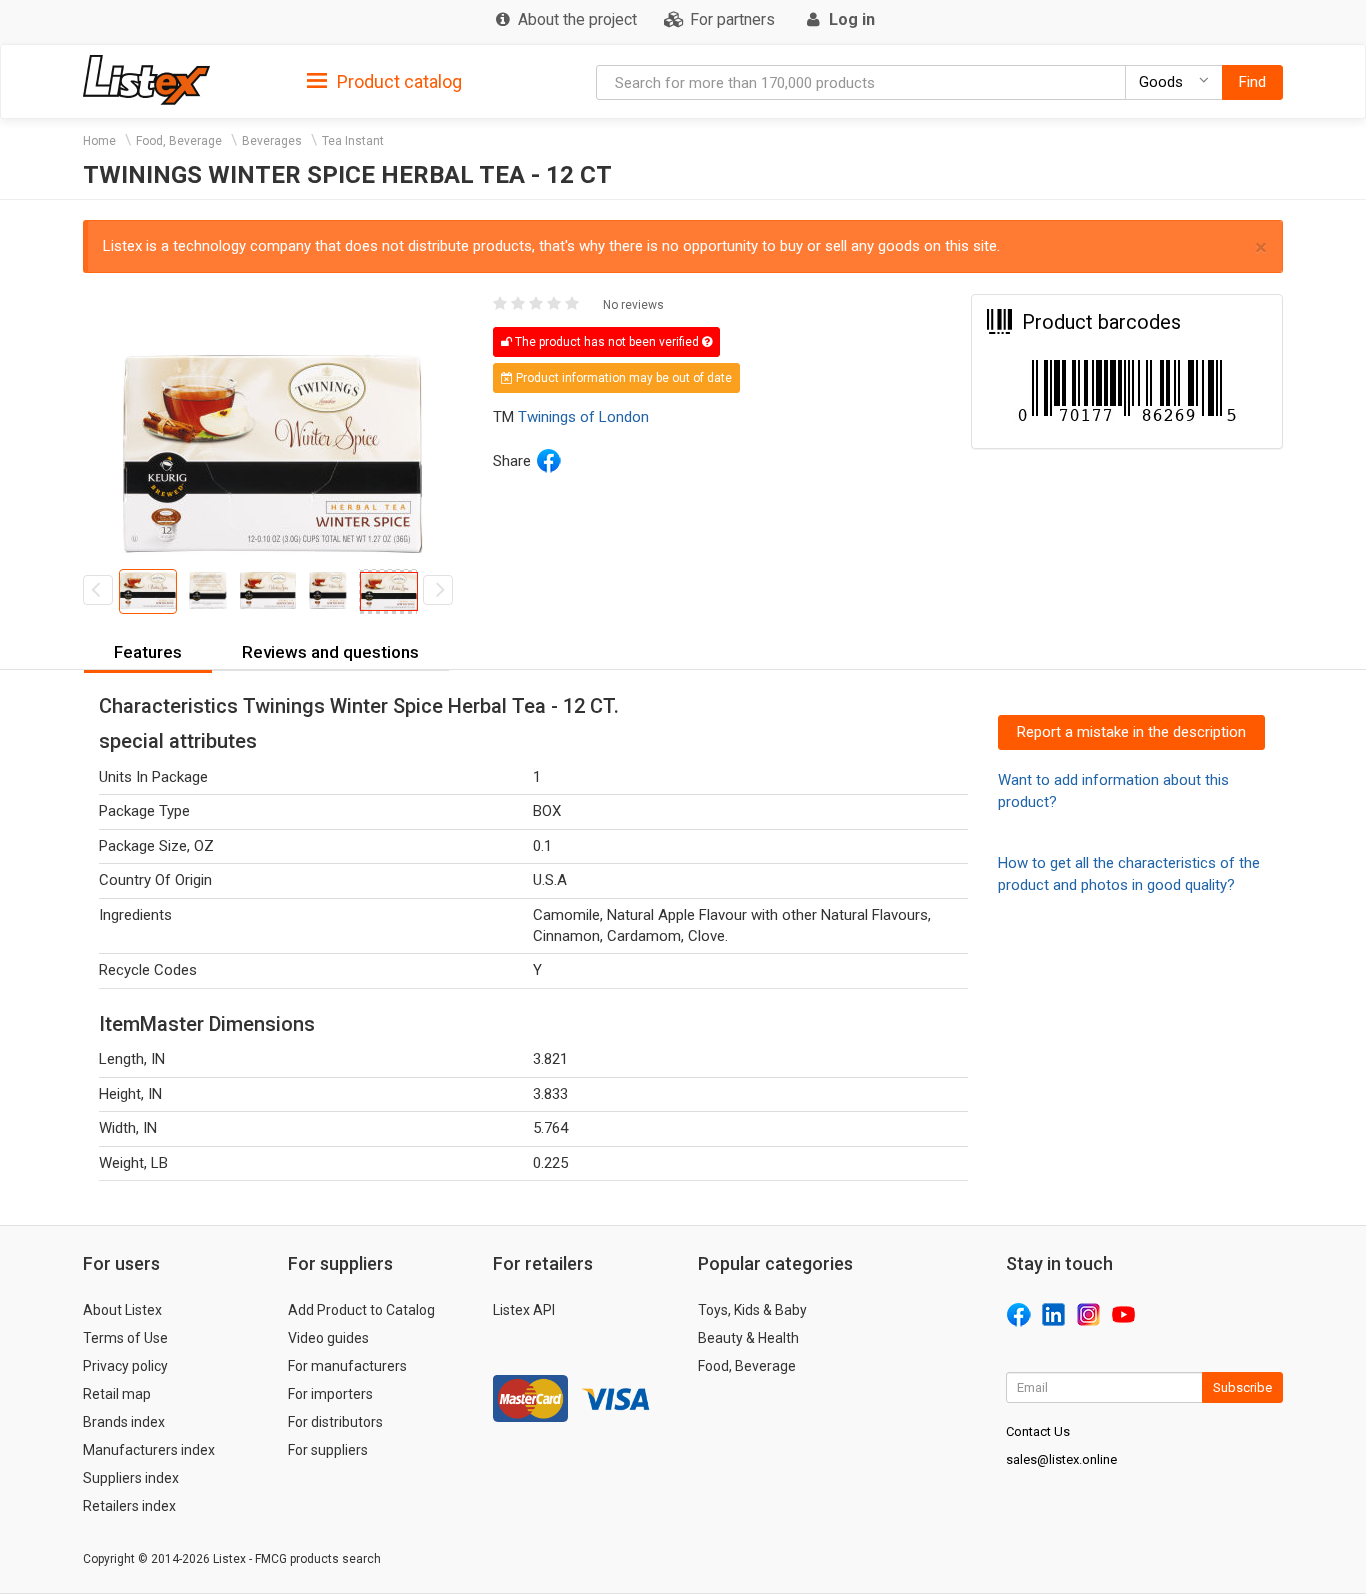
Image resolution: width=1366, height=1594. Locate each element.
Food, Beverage (179, 141)
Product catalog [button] (397, 81)
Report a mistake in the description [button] (1131, 732)
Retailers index (129, 1506)
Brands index (124, 1422)
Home (99, 141)
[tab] (384, 80)
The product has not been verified (607, 342)
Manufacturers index (149, 1450)
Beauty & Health (748, 1338)
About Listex (122, 1310)
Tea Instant (353, 141)
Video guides (328, 1338)
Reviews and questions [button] (330, 652)
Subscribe (1242, 1387)
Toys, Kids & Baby (752, 1310)
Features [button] (148, 652)
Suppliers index (131, 1478)
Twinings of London (583, 417)
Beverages (272, 141)
